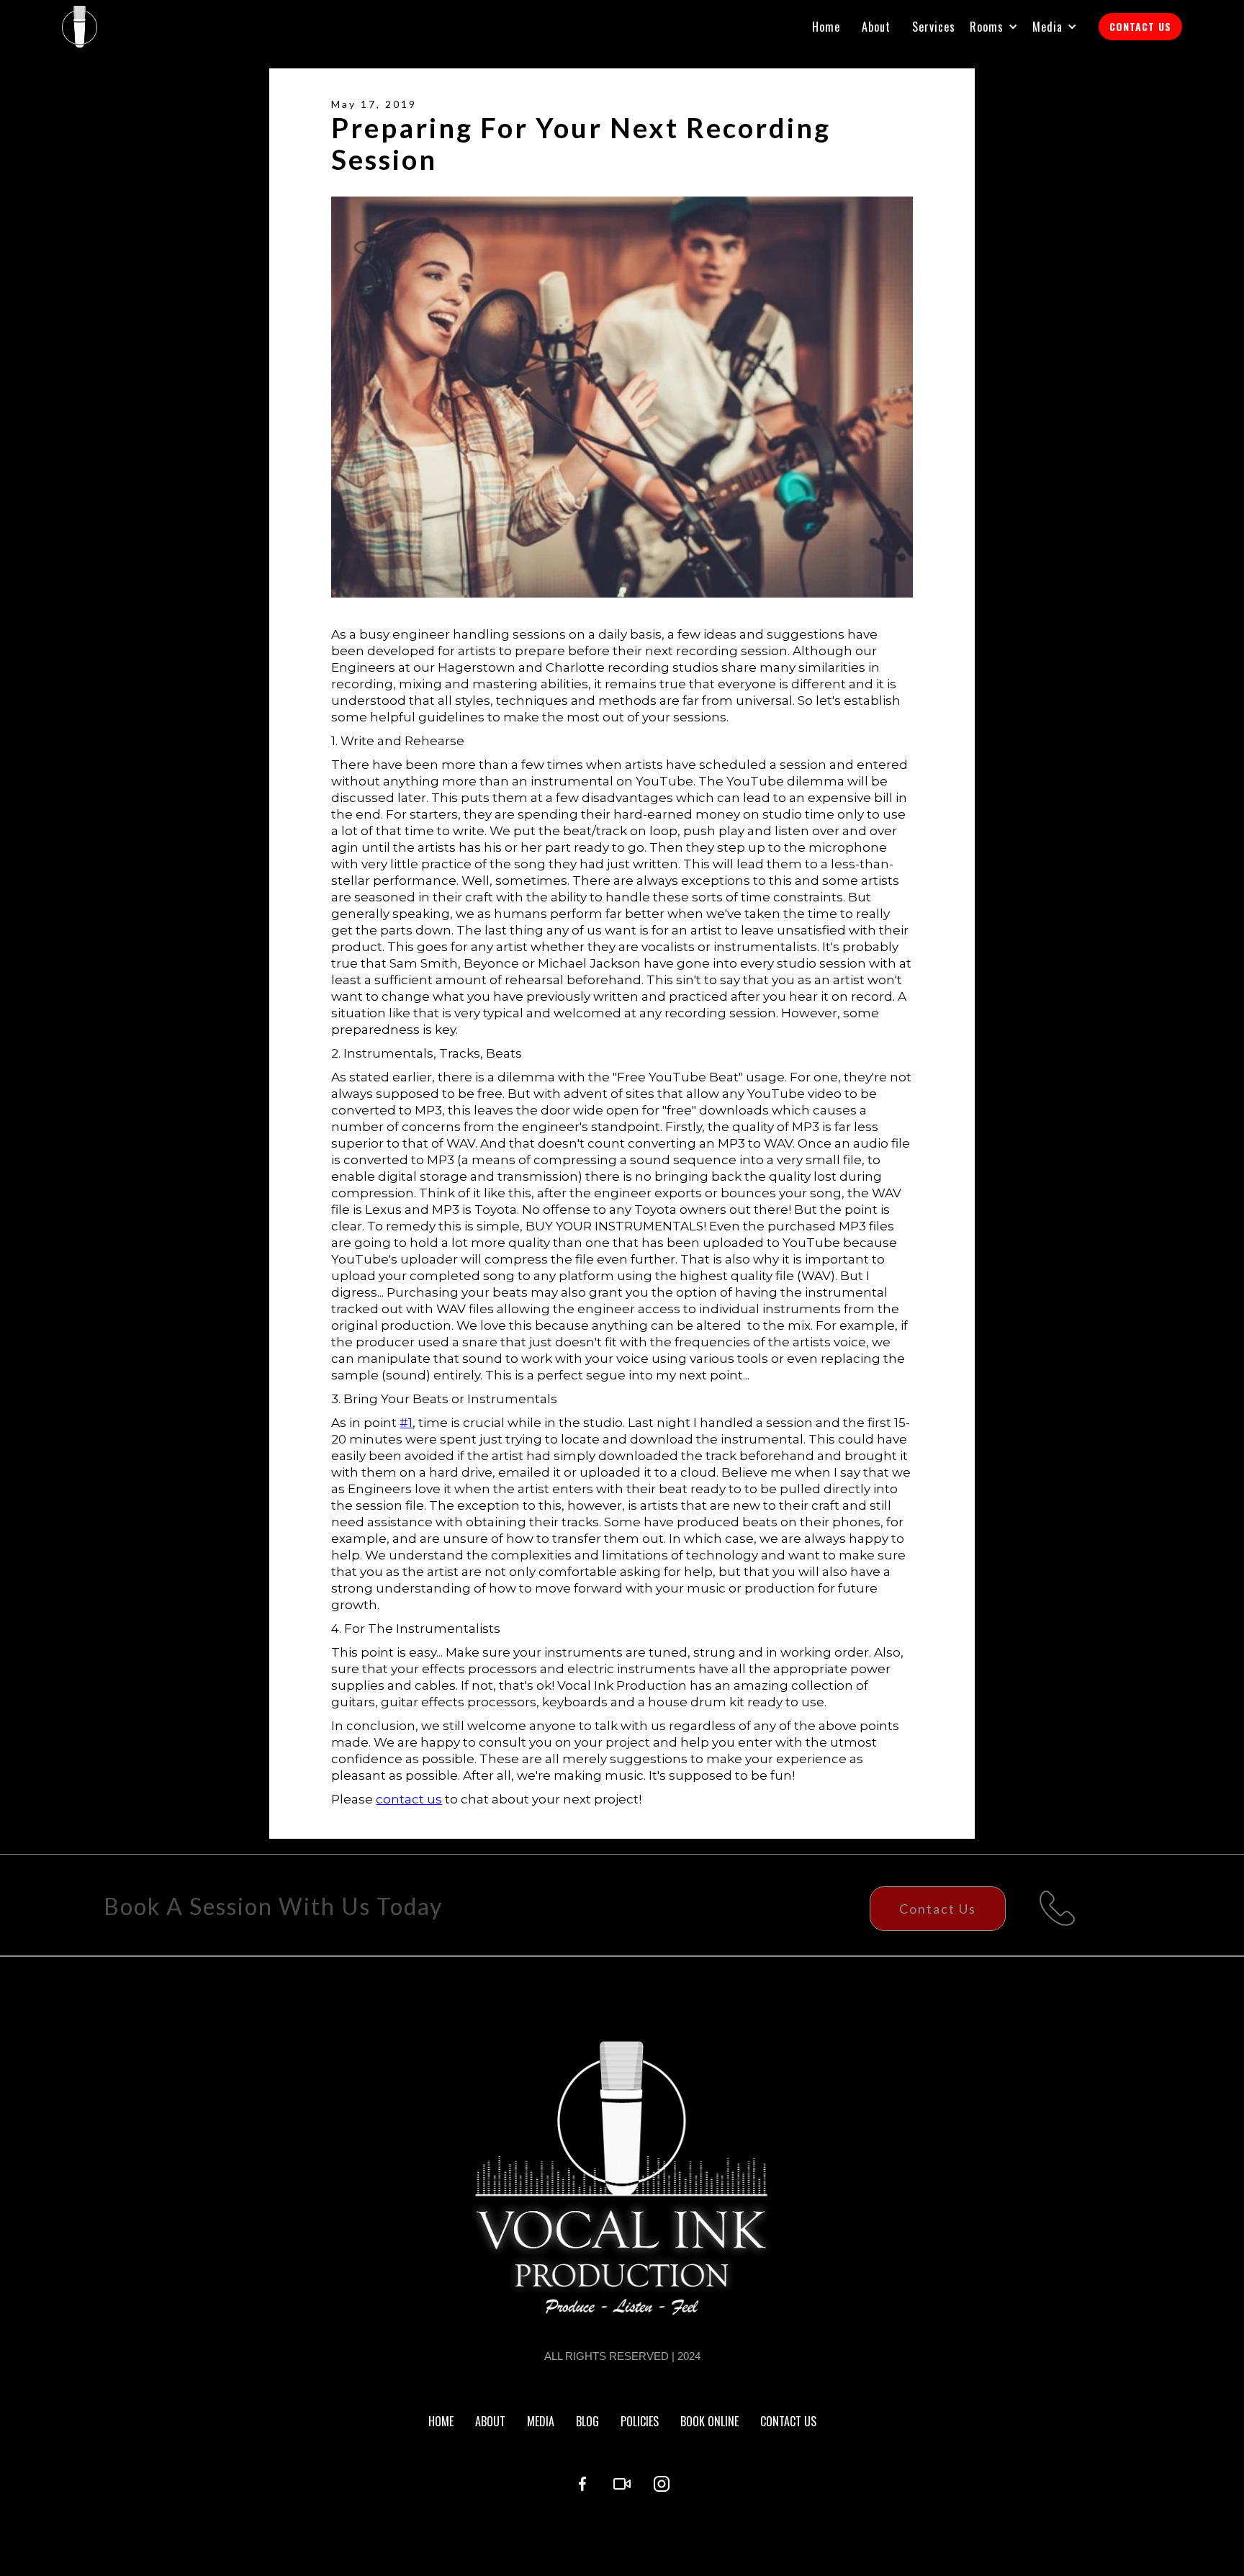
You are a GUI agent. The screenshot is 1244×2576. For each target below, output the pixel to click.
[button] (1001, 27)
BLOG (587, 2421)
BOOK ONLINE (709, 2421)
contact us (409, 1799)
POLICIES (640, 2421)
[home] (80, 27)
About (876, 27)
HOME (441, 2421)
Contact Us (938, 1909)
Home (826, 27)
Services (934, 27)
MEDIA (541, 2421)
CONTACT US (1140, 26)
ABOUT (490, 2421)
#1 (406, 1423)
